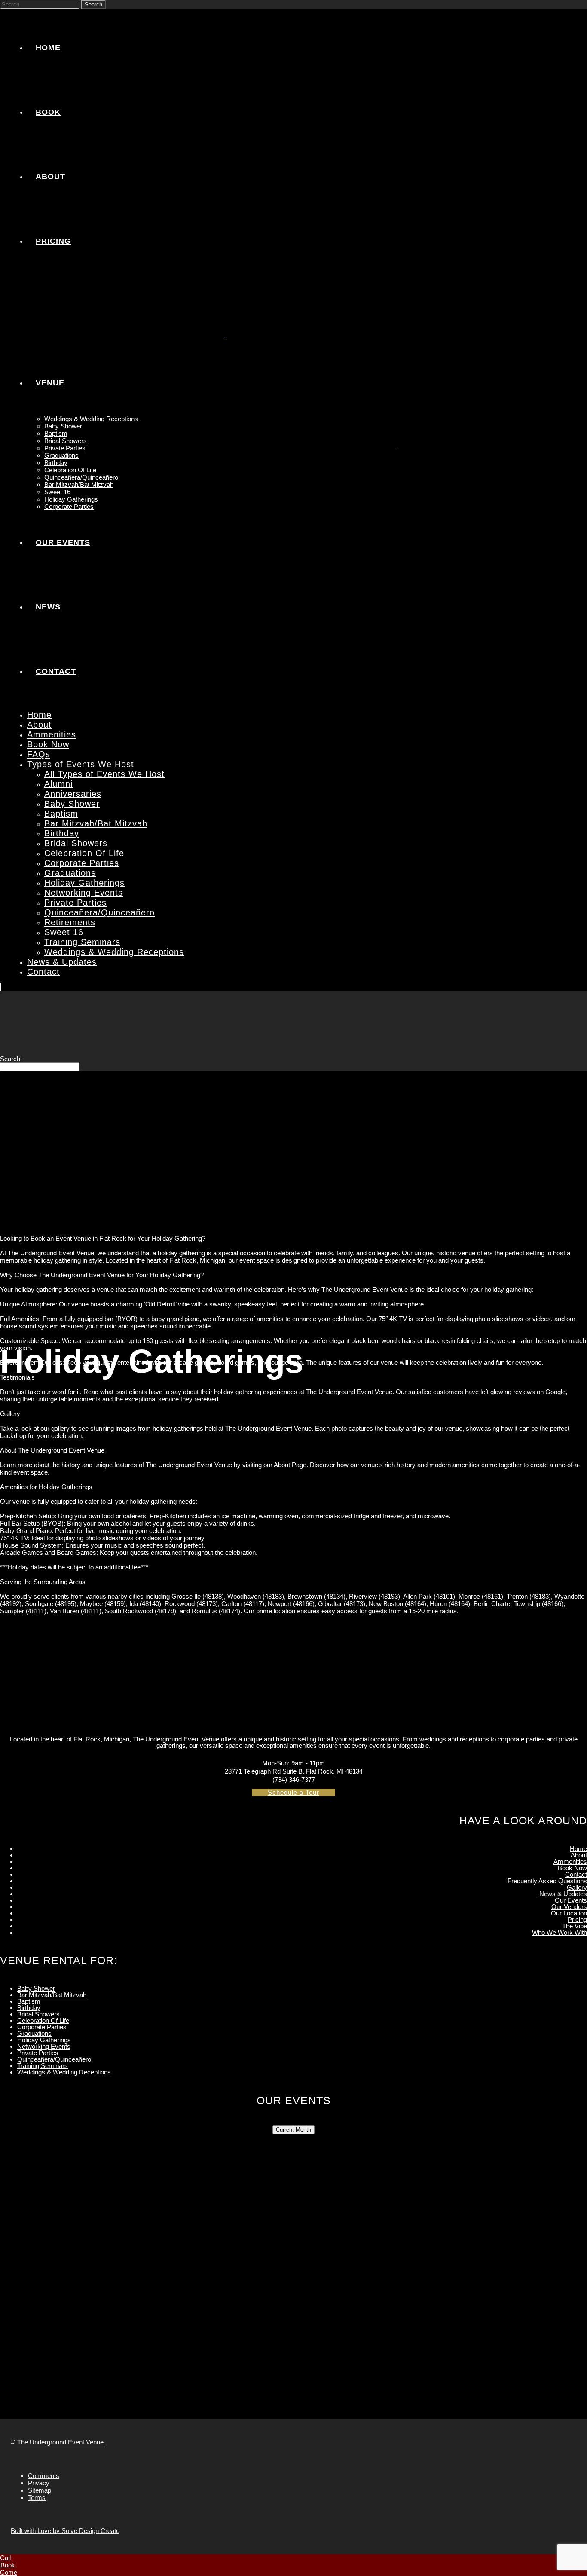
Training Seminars (43, 2066)
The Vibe (575, 1926)
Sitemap (40, 2490)
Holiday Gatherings (44, 2040)
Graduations (34, 2033)
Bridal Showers (38, 2014)
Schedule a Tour (293, 1792)
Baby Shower (36, 1988)
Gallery (577, 1887)
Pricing (577, 1920)
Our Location (569, 1913)
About (579, 1855)
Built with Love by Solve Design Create (65, 2531)
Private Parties (38, 2053)
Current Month (293, 2130)
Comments (44, 2476)
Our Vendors (569, 1907)
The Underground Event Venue (60, 2442)
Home (578, 1849)
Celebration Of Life (43, 2021)
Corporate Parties (42, 2027)
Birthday (29, 2008)
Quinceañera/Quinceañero (54, 2059)
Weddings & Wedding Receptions (64, 2072)
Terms (37, 2498)
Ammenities (570, 1862)
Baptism (29, 2001)
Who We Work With (559, 1932)
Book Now (572, 1868)
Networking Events (44, 2046)
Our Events (571, 1900)
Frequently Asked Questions (547, 1881)
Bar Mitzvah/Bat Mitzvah (52, 1995)
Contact (576, 1874)
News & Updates (563, 1894)
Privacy (39, 2483)
